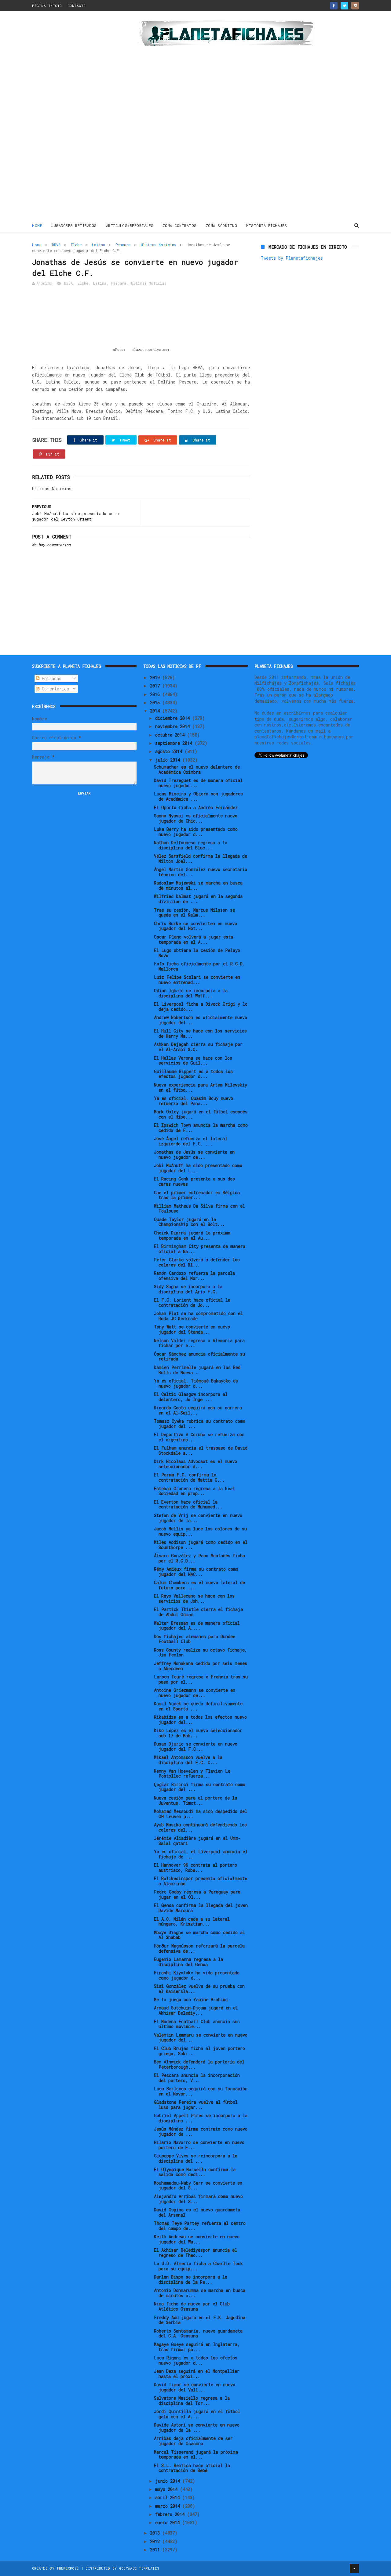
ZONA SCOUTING (222, 225)
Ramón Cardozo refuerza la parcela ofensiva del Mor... (194, 1276)
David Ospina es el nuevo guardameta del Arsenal (197, 2212)
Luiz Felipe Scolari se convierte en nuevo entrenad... (197, 980)
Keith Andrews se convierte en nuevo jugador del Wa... (197, 2239)
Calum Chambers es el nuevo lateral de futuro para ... (199, 1585)
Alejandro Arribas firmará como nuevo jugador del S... (198, 2199)
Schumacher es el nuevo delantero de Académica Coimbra (197, 769)
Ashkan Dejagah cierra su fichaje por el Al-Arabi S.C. (198, 1047)
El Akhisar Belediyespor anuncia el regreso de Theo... (195, 2253)
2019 (156, 677)
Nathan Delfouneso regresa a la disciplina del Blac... (191, 845)
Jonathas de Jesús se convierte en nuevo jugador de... (194, 1155)
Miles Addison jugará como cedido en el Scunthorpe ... (201, 1545)
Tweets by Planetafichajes (292, 258)
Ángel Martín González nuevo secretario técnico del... (201, 872)
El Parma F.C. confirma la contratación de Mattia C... (189, 1477)
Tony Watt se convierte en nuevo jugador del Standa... (192, 1329)
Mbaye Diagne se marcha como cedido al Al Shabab (199, 1935)
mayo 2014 (168, 2489)
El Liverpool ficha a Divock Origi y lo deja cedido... (201, 1007)
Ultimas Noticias (159, 245)
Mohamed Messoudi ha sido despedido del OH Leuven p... (201, 1814)
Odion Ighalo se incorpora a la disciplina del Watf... (191, 993)
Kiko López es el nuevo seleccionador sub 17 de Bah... (198, 1733)
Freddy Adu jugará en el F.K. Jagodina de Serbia (200, 2320)
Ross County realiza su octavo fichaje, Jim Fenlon (201, 1652)
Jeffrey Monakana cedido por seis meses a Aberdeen (201, 1666)
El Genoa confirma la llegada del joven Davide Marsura (201, 1908)
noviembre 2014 (174, 726)
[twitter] (344, 6)
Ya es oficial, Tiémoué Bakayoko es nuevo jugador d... (196, 1383)
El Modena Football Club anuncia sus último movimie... (197, 2024)
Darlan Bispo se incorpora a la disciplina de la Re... (191, 2279)
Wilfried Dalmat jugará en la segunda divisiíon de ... (198, 899)
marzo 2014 (169, 2506)
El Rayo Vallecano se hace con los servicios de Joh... (194, 1598)
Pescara (123, 245)
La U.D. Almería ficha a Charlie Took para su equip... (198, 2266)
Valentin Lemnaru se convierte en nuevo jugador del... (201, 2037)
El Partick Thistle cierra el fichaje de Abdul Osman (198, 1612)
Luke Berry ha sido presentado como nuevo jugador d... (196, 832)
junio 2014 (169, 2481)
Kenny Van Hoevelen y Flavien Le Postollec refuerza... (192, 1774)
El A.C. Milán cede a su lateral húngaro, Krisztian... (192, 1922)
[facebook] (334, 6)
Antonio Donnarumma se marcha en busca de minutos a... (200, 2293)
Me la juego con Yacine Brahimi (191, 2000)
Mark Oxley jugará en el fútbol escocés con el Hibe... (201, 1114)
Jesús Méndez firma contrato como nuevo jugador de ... (201, 2131)
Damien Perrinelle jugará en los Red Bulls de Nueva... (197, 1370)
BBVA (56, 245)
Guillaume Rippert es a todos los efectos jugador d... (193, 1074)
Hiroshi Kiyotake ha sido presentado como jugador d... (197, 1975)
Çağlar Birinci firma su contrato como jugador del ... (200, 1787)
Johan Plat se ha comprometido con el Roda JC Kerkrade (198, 1316)
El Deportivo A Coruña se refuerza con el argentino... (199, 1437)
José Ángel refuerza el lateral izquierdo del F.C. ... (191, 1141)
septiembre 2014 (175, 743)
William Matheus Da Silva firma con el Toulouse (199, 1209)
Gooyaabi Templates (139, 2568)
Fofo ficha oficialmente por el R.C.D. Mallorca (199, 966)
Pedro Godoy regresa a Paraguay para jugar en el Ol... (197, 1894)
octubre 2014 (171, 735)
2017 (156, 686)
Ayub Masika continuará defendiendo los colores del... (200, 1827)
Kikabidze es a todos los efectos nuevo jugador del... (200, 1720)
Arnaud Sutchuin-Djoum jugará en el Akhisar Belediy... (196, 2010)
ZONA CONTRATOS (180, 225)
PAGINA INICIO (47, 6)
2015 (156, 703)
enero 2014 (169, 2522)
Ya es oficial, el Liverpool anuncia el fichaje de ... (201, 1854)
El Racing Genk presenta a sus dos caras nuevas (194, 1181)
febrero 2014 (171, 2514)
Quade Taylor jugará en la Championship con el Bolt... (189, 1222)
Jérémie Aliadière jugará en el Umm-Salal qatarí (197, 1841)
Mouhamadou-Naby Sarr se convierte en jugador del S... (198, 2185)
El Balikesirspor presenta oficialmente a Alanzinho (201, 1881)
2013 (156, 2533)
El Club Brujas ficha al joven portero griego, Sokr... (199, 2051)
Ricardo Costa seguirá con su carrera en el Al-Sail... (198, 1410)
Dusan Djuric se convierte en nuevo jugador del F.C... (196, 1746)
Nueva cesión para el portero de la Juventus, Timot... (195, 1800)
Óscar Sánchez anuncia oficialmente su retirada (199, 1356)
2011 (156, 2550)
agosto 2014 (170, 751)
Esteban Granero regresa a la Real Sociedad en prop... (194, 1491)
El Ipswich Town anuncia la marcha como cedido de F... (201, 1128)
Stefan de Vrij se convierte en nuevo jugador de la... (198, 1518)
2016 (156, 694)
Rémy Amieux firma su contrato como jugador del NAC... (196, 1572)
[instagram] (355, 6)
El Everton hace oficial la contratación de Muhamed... (188, 1504)
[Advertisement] (76, 117)
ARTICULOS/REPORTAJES (130, 225)
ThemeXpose (68, 2568)
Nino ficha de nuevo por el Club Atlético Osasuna (192, 2306)
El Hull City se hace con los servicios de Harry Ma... (200, 1033)
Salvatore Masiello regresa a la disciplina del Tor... (192, 2401)
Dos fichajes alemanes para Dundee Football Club (195, 1639)
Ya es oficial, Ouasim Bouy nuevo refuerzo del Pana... (194, 1101)
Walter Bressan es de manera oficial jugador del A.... (197, 1626)
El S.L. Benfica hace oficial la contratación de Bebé (192, 2468)
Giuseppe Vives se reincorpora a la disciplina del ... (196, 2158)
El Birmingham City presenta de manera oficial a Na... (200, 1249)
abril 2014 (169, 2497)
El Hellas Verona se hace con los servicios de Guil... (193, 1061)
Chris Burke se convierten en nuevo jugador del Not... (195, 926)
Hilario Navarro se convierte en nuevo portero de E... (199, 2145)
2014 (156, 711)
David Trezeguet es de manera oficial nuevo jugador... (198, 783)
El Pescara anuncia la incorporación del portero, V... (197, 2078)
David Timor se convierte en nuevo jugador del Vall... (195, 2387)
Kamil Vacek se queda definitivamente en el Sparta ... (198, 1706)
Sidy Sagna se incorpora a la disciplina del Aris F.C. (188, 1289)
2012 (156, 2541)
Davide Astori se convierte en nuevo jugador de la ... (197, 2427)
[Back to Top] (354, 2568)
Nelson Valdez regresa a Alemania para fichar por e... (199, 1343)
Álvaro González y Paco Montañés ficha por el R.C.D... (199, 1558)
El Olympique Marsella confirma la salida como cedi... (195, 2172)
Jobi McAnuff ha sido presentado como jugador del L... (198, 1168)
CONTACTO (77, 6)
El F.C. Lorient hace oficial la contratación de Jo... (192, 1302)
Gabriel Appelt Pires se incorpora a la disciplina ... (201, 2118)
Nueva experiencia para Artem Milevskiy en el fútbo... (201, 1087)
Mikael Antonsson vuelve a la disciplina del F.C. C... (188, 1760)
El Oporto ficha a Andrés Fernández (196, 807)
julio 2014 (169, 760)
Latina (99, 245)
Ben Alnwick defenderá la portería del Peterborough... (199, 2064)
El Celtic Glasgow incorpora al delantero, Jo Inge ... (191, 1397)
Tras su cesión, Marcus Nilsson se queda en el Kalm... (194, 913)
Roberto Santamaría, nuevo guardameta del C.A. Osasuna (198, 2333)
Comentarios (54, 689)
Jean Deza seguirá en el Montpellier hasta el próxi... (197, 2374)
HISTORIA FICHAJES (267, 225)
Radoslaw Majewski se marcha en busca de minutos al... (198, 885)
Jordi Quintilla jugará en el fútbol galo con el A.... (197, 2414)
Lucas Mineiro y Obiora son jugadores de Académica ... (198, 796)
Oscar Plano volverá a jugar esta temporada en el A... (194, 939)
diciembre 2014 (174, 718)
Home (37, 225)
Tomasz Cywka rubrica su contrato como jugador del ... (200, 1424)
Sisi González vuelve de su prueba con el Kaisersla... (199, 1989)
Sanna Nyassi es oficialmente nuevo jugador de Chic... (196, 818)
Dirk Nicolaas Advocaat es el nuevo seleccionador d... (195, 1464)
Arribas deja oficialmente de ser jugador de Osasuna (193, 2441)
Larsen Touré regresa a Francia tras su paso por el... (201, 1679)
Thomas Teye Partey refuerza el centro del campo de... (200, 2226)
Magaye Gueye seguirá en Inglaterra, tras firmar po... (197, 2347)
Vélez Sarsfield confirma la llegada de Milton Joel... (201, 859)
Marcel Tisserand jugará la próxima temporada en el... (196, 2455)
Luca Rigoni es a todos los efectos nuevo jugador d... (196, 2360)
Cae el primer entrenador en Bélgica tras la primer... (197, 1195)
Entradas (50, 678)
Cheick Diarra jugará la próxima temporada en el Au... (192, 1235)
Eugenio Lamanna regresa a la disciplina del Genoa (188, 1962)
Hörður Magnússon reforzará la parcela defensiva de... (199, 1948)
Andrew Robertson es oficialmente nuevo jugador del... (201, 1020)
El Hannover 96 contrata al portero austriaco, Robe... (195, 1868)
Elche (76, 245)
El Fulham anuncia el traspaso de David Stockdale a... (201, 1450)
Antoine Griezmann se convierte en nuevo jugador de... (195, 1693)
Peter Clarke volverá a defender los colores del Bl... (197, 1262)
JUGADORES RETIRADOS (74, 225)
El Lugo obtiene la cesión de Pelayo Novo (197, 953)
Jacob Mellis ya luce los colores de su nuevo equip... (200, 1531)
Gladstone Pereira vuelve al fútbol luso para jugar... (196, 2105)
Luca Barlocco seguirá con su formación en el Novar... (201, 2091)
